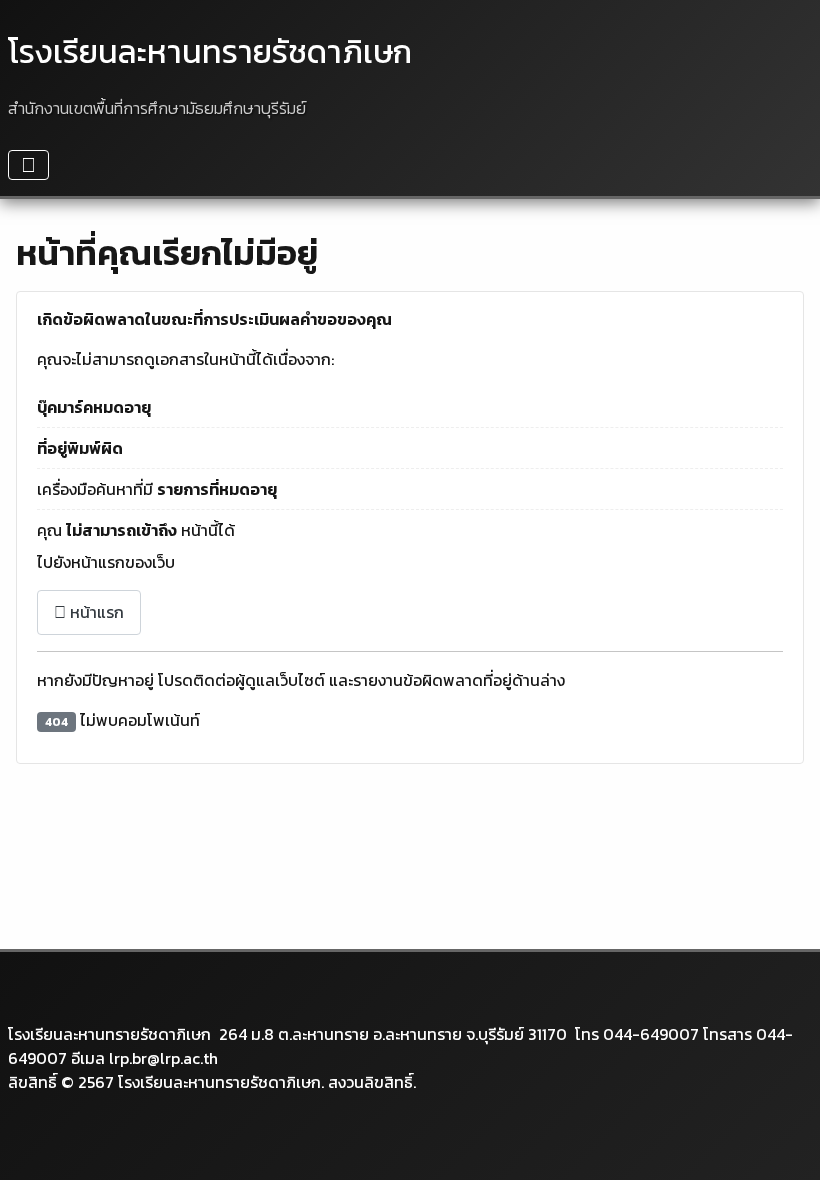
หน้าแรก (95, 612)
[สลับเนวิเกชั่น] (28, 165)
